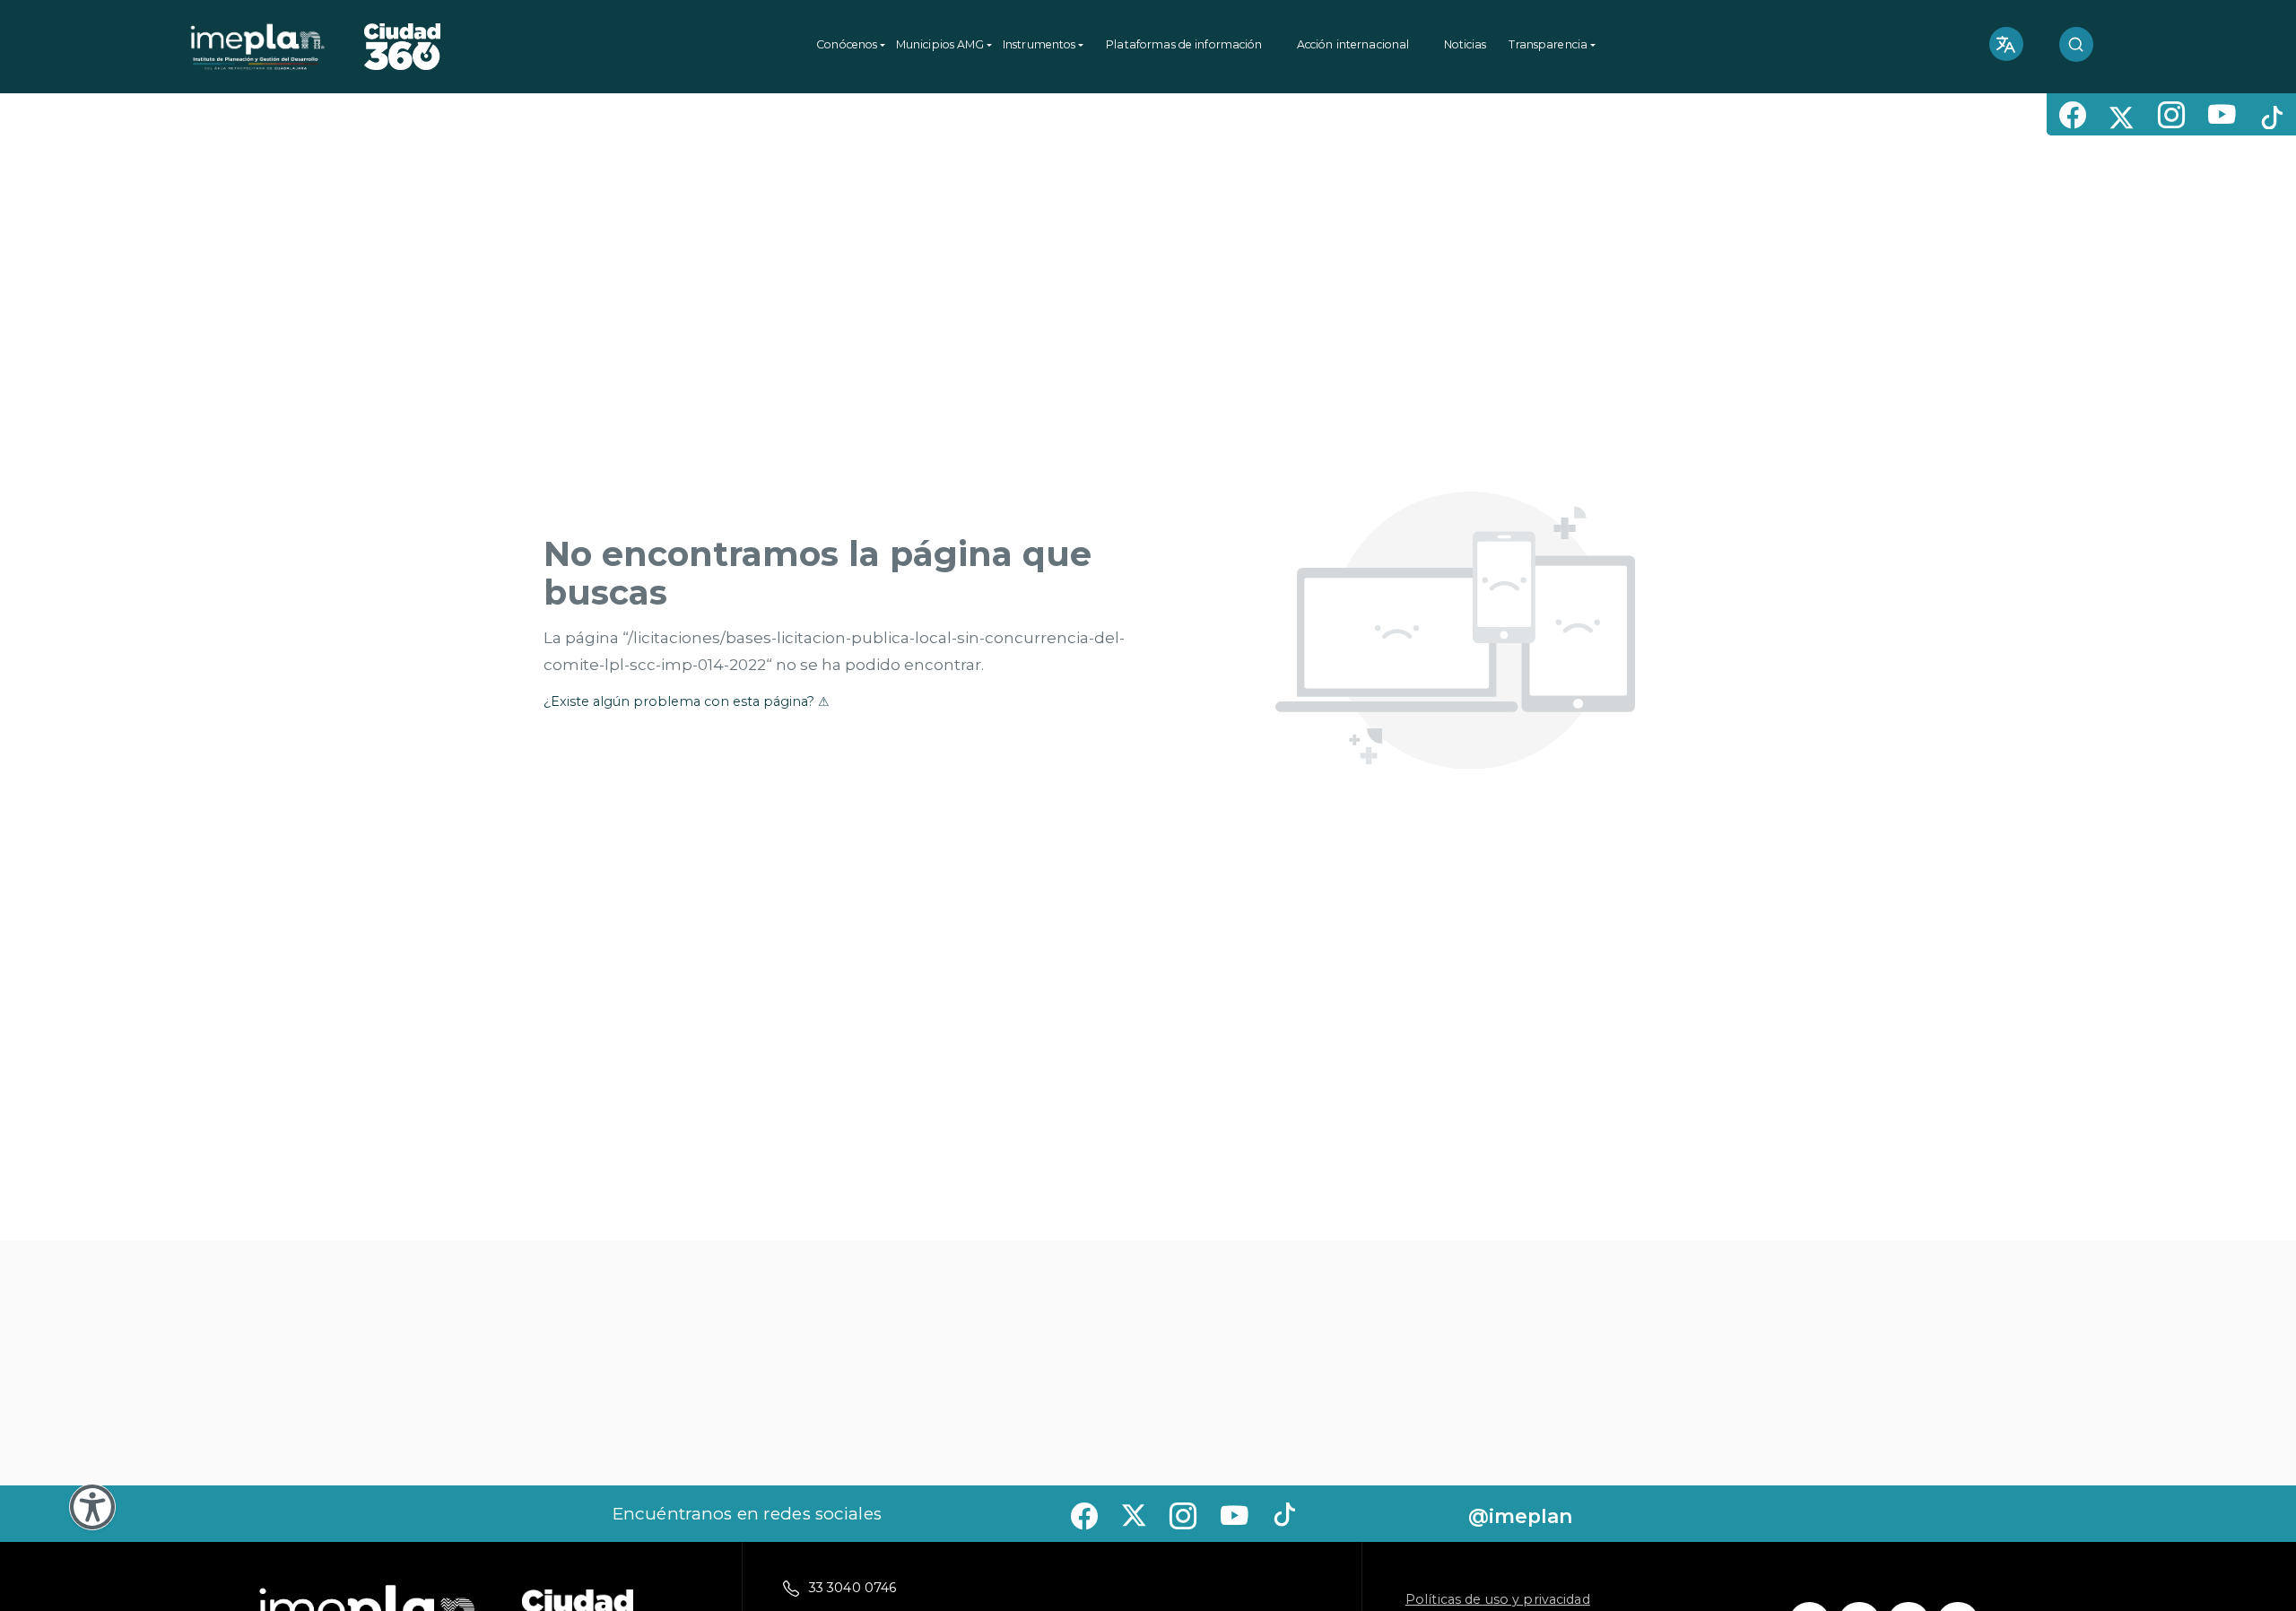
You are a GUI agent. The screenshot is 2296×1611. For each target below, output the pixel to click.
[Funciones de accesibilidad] (92, 1507)
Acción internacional (1353, 44)
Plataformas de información (1184, 44)
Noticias (1465, 44)
